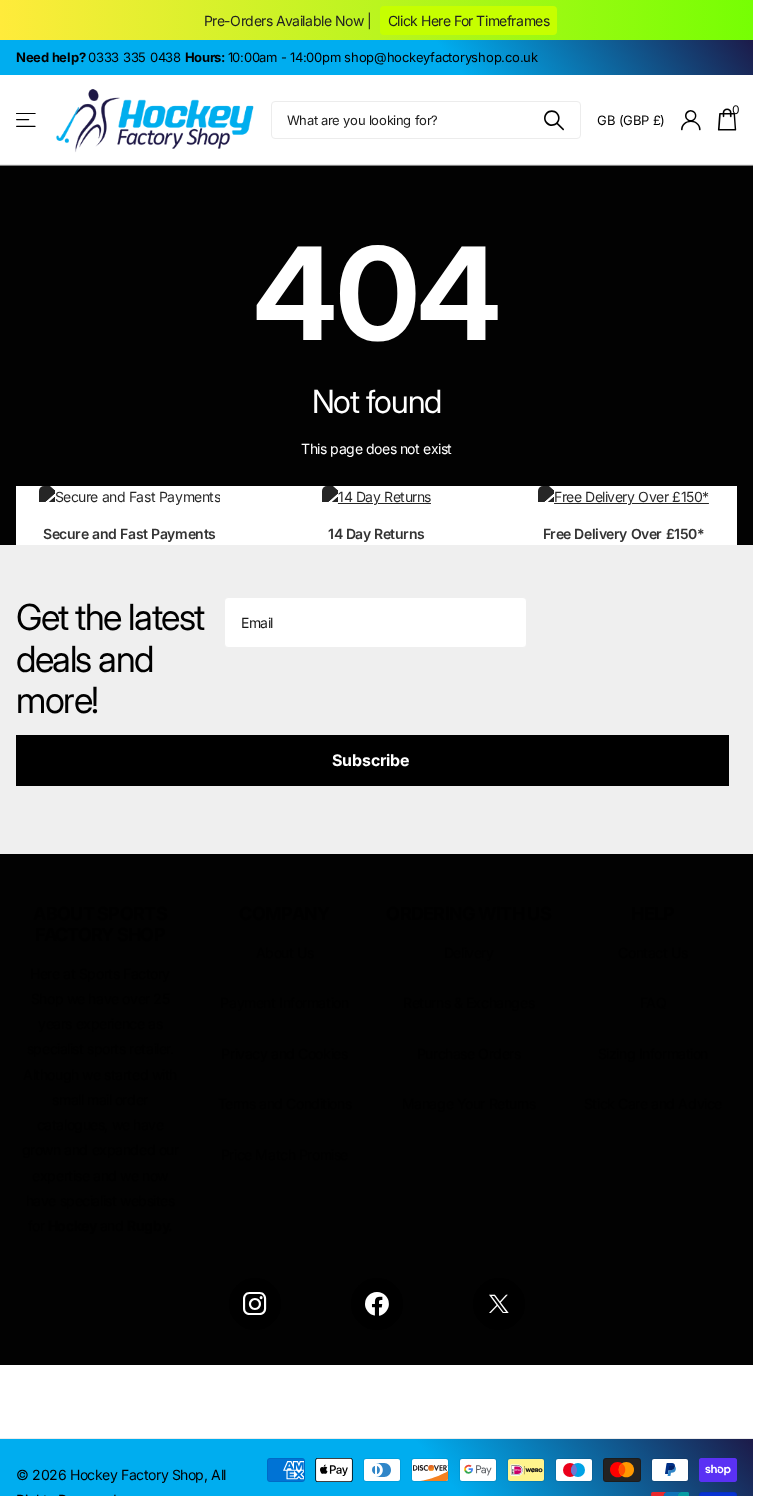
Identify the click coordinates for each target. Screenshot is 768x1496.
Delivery (469, 952)
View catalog (27, 120)
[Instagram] (255, 1304)
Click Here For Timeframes (468, 20)
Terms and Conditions (285, 1103)
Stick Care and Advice (653, 1103)
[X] (499, 1304)
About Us (285, 952)
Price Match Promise (284, 1154)
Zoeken (553, 120)
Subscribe (372, 760)
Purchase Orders (469, 1053)
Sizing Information (653, 1053)
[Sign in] (691, 120)
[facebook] (377, 1304)
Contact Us (652, 952)
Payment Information (284, 1002)
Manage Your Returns (469, 1103)
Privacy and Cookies (284, 1053)
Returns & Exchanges (468, 1002)
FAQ (653, 1002)
